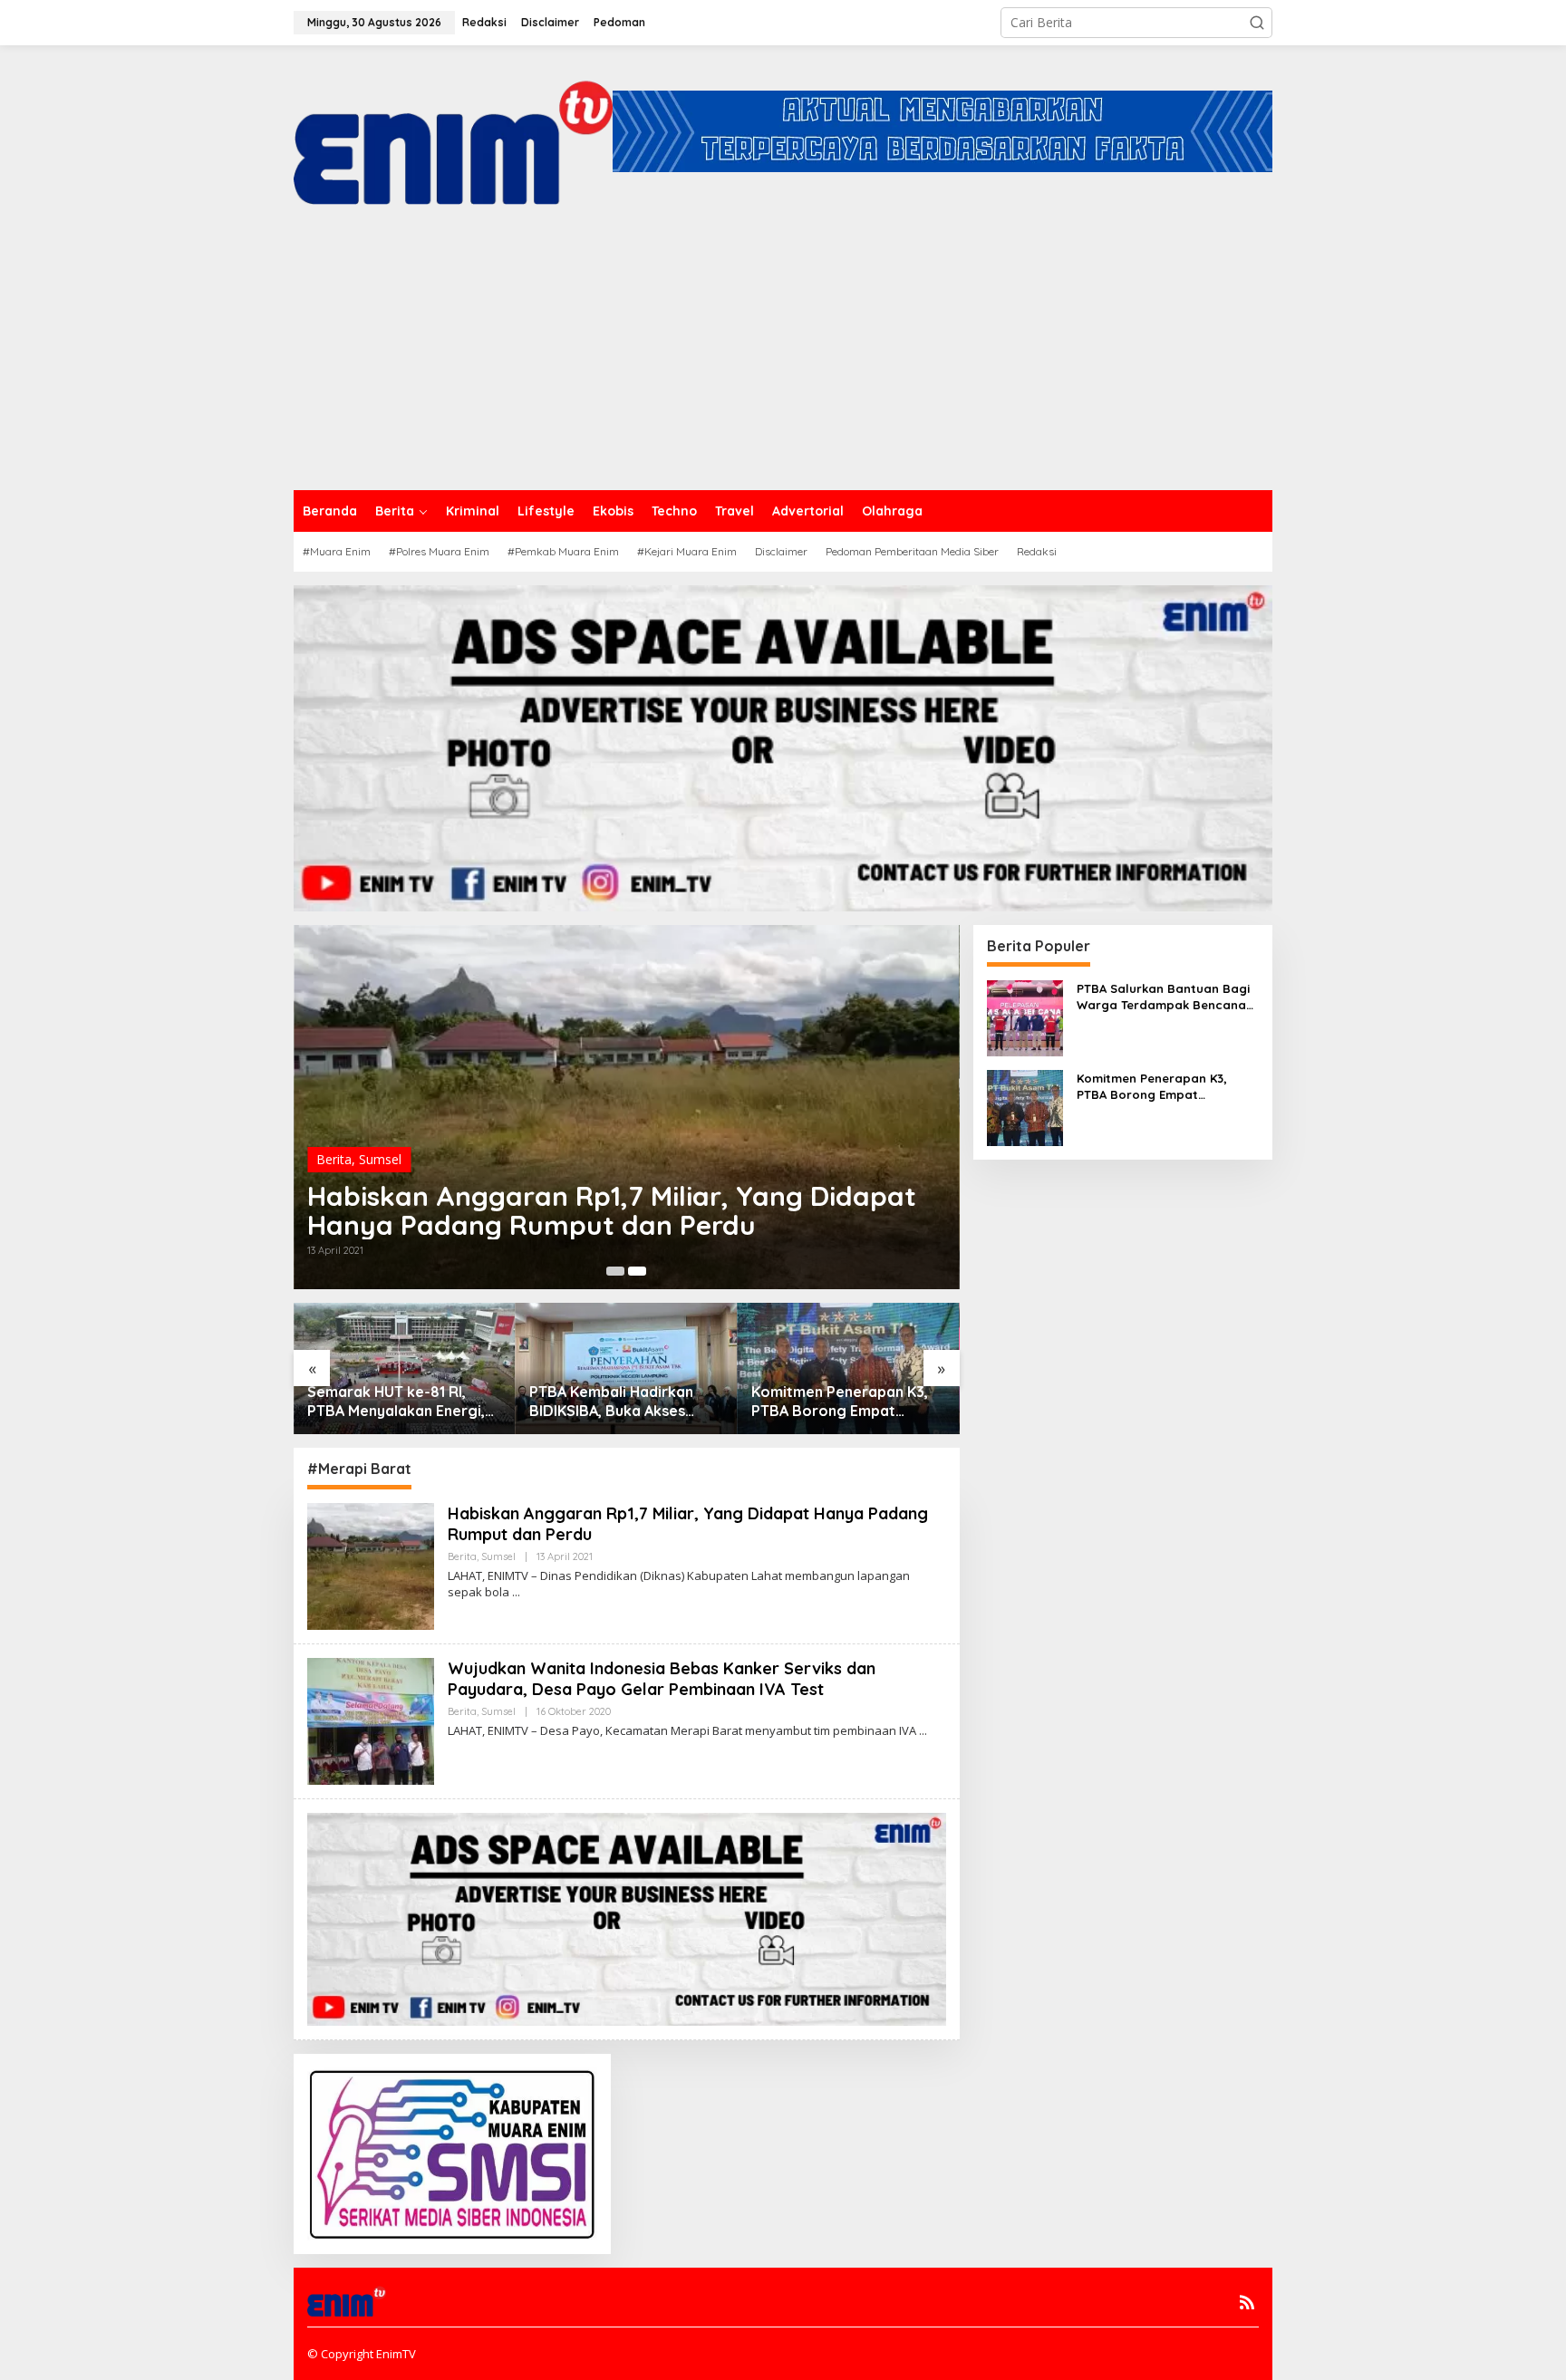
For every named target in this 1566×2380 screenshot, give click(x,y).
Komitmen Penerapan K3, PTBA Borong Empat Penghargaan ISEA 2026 (840, 1402)
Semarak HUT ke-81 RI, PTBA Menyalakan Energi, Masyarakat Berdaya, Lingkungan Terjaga (396, 1402)
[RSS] (1247, 2302)
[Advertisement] (783, 354)
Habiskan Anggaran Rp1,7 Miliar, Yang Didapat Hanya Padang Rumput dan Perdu (612, 1210)
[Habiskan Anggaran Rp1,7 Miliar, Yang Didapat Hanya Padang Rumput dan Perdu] (516, 1592)
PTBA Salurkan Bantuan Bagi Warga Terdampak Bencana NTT (1163, 997)
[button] (1257, 23)
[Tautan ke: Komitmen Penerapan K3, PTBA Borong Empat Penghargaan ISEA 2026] (1025, 1106)
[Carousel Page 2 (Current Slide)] (637, 1271)
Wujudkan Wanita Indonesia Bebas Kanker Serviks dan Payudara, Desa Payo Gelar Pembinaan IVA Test (662, 1679)
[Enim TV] (453, 130)
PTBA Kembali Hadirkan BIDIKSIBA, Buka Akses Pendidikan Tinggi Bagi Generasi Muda (611, 1402)
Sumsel (380, 1159)
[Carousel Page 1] (615, 1271)
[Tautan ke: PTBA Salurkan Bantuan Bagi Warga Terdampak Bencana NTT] (1025, 1016)
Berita (334, 1159)
